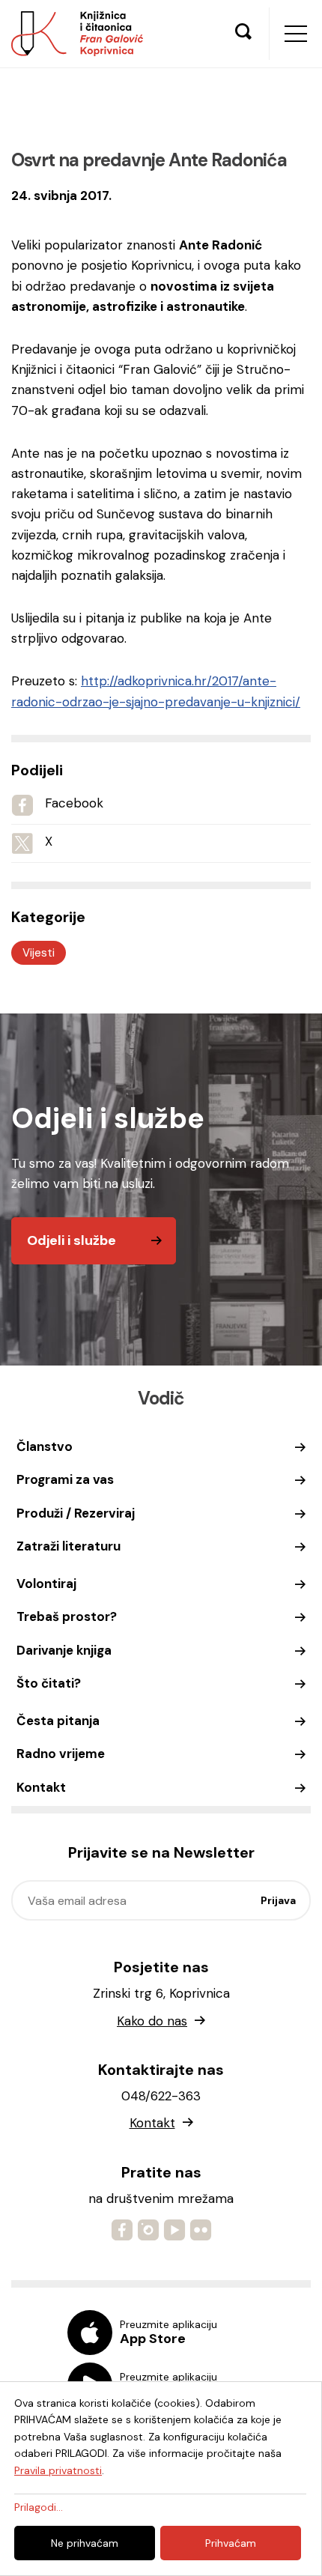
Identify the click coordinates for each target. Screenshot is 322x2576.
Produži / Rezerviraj (76, 1513)
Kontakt (41, 1787)
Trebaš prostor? (67, 1616)
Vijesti (39, 953)
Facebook (74, 803)
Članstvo (45, 1446)
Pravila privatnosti (58, 2470)
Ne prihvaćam (85, 2543)
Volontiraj (46, 1584)
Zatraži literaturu (69, 1546)
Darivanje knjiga (64, 1650)
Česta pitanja (58, 1721)
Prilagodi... (39, 2507)
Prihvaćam (231, 2543)
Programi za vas (65, 1479)
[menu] (296, 34)
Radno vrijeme (61, 1754)
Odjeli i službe (72, 1240)
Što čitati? (49, 1683)
